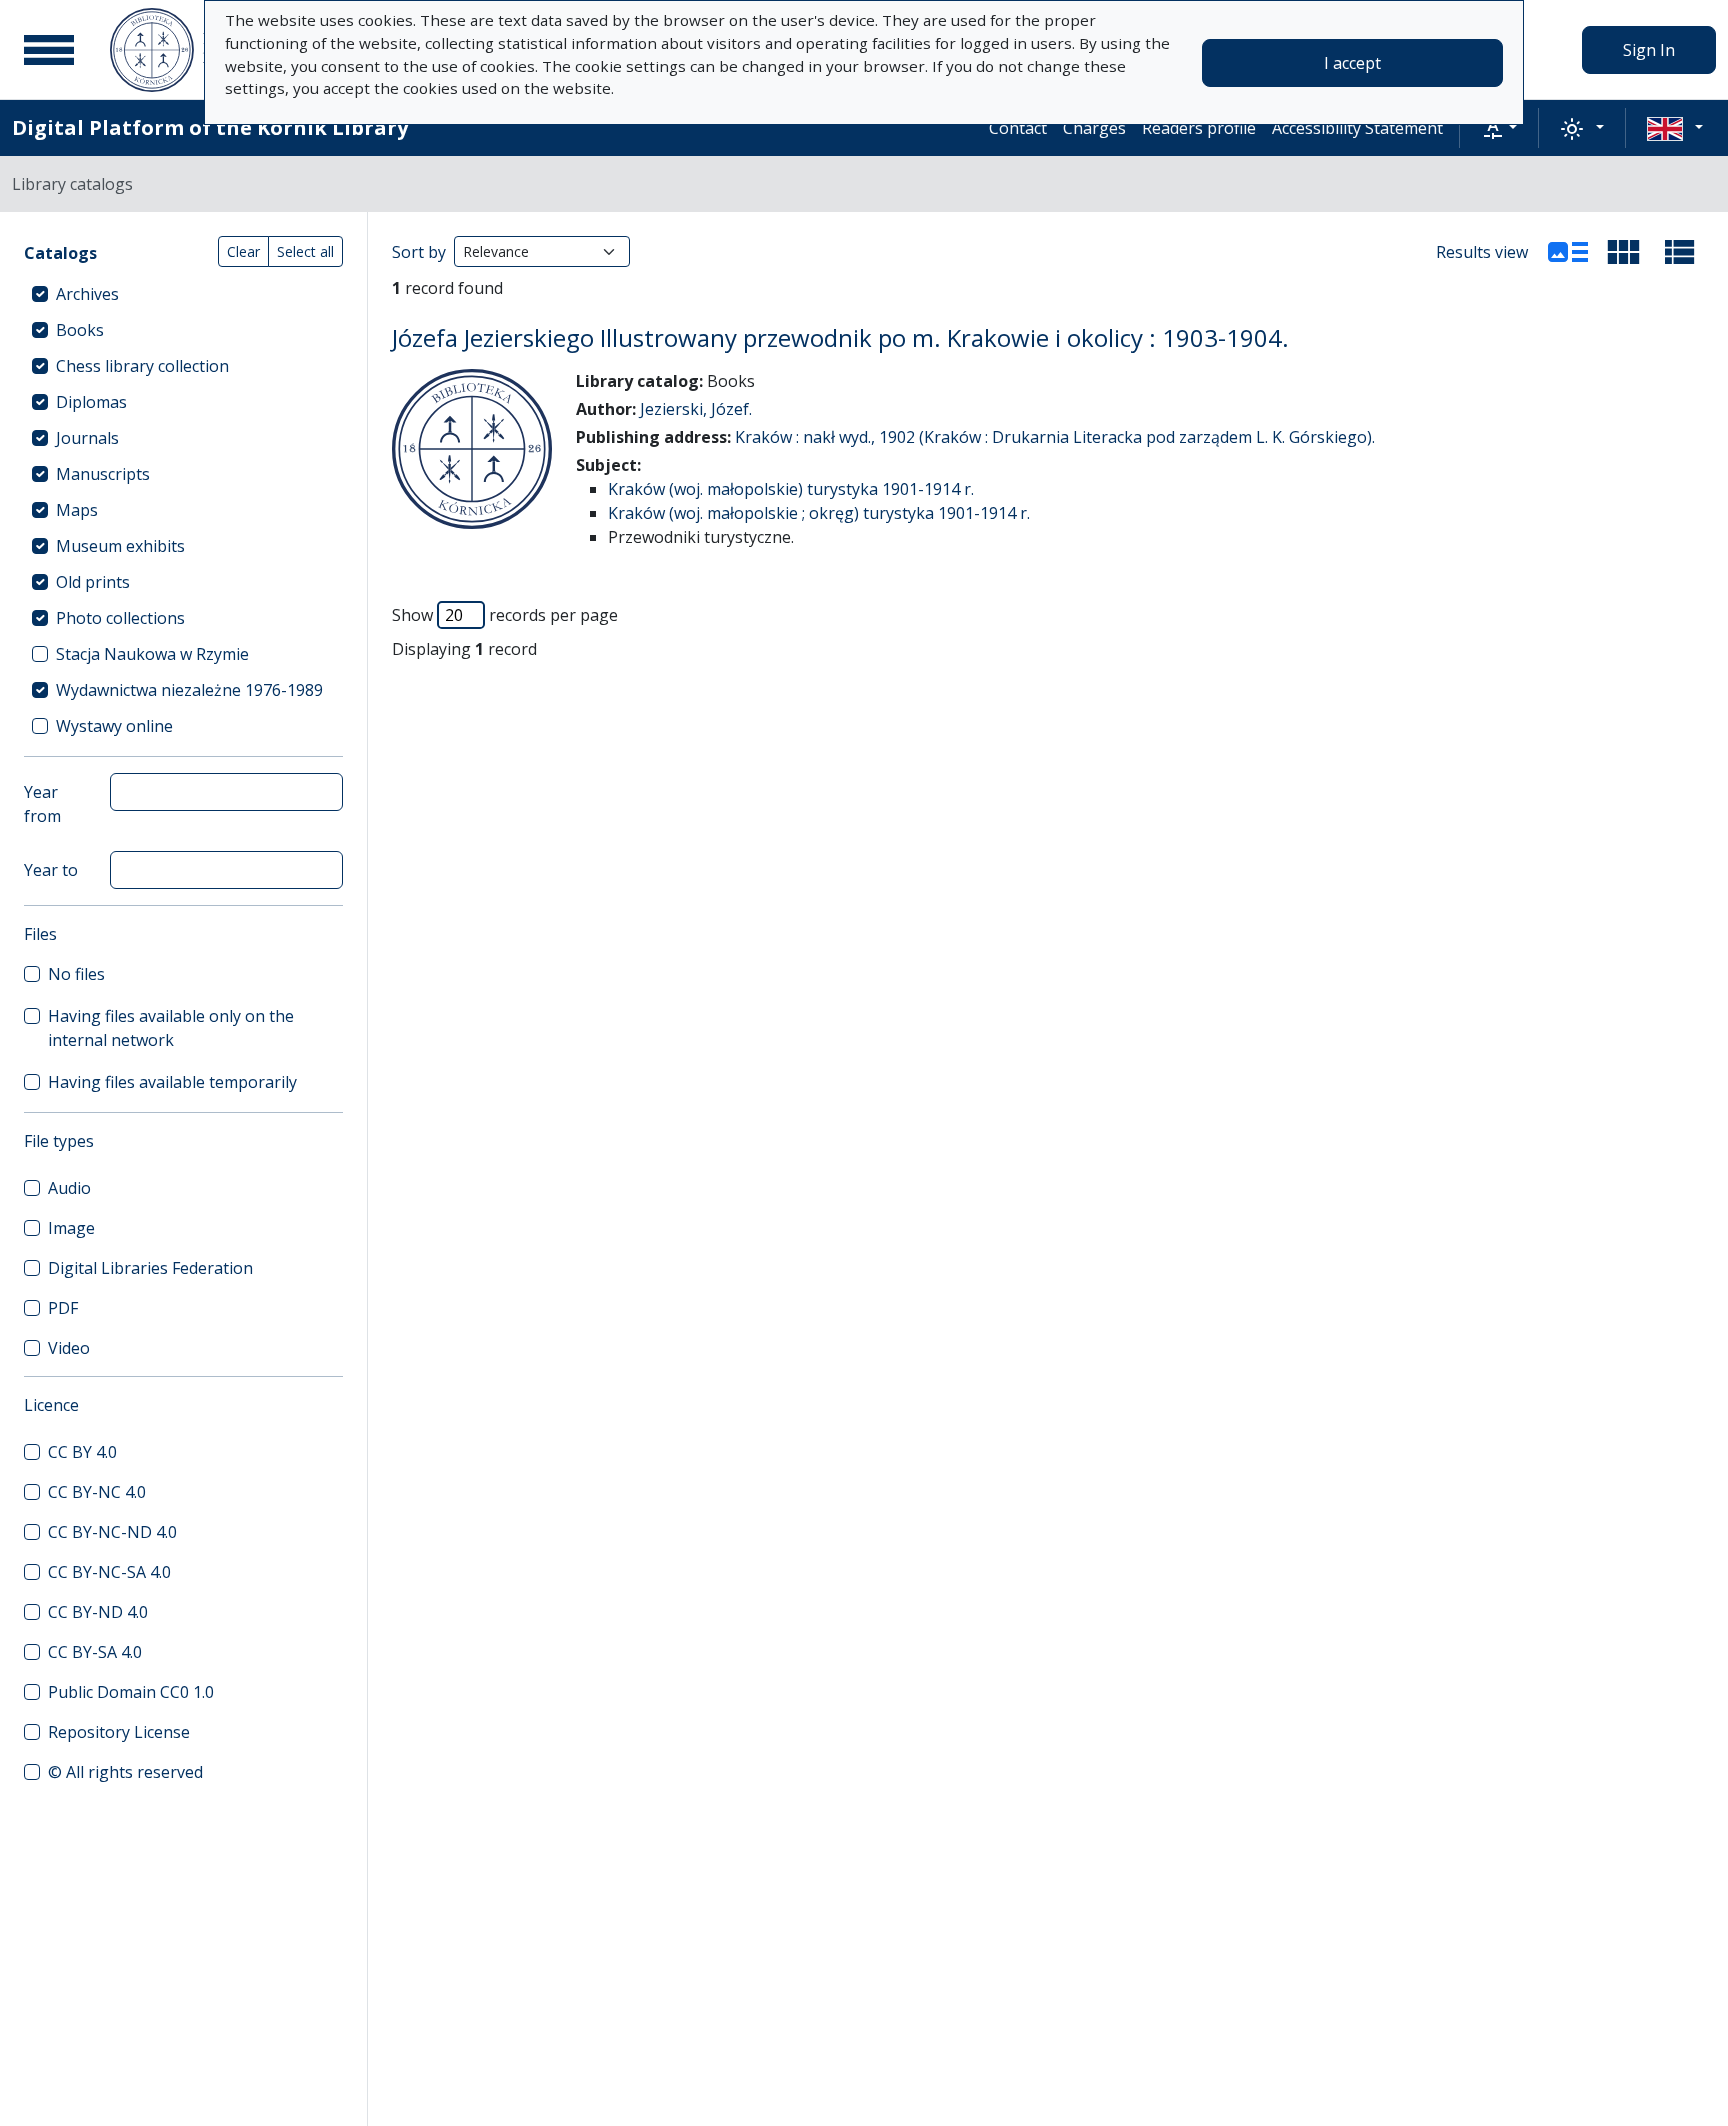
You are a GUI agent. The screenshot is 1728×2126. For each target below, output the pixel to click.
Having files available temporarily (172, 1082)
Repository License (119, 1732)
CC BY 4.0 (82, 1452)
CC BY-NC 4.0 (97, 1492)
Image (71, 1228)
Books (80, 330)
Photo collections (120, 618)
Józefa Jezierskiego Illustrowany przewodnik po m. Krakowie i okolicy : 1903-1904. (840, 337)
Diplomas (91, 402)
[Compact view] (1624, 252)
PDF (63, 1308)
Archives (87, 294)
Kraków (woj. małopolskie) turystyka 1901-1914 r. (791, 489)
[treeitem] (183, 294)
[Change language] (1675, 128)
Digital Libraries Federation (150, 1268)
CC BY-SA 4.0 (95, 1652)
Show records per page (505, 615)
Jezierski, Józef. (696, 409)
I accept (1352, 63)
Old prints (93, 582)
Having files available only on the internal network (171, 1028)
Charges (1094, 128)
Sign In (1649, 50)
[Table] (1680, 252)
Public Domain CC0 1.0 (131, 1692)
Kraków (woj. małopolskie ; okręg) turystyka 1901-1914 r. (819, 513)
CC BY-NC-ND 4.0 (112, 1532)
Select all (305, 251)
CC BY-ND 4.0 (98, 1612)
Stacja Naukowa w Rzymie (152, 654)
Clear (243, 251)
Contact (1018, 128)
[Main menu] (49, 50)
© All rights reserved (125, 1772)
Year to (51, 870)
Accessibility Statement (1357, 128)
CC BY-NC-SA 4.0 (109, 1572)
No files (76, 974)
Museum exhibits (120, 546)
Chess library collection (142, 366)
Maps (77, 510)
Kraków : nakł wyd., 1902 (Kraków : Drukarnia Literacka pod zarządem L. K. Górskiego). (1055, 437)
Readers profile (1199, 128)
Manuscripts (103, 474)
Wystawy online (114, 726)
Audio (69, 1188)
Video (69, 1348)
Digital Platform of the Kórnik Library (210, 127)
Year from (42, 804)
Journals (87, 438)
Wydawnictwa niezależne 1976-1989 (189, 690)
